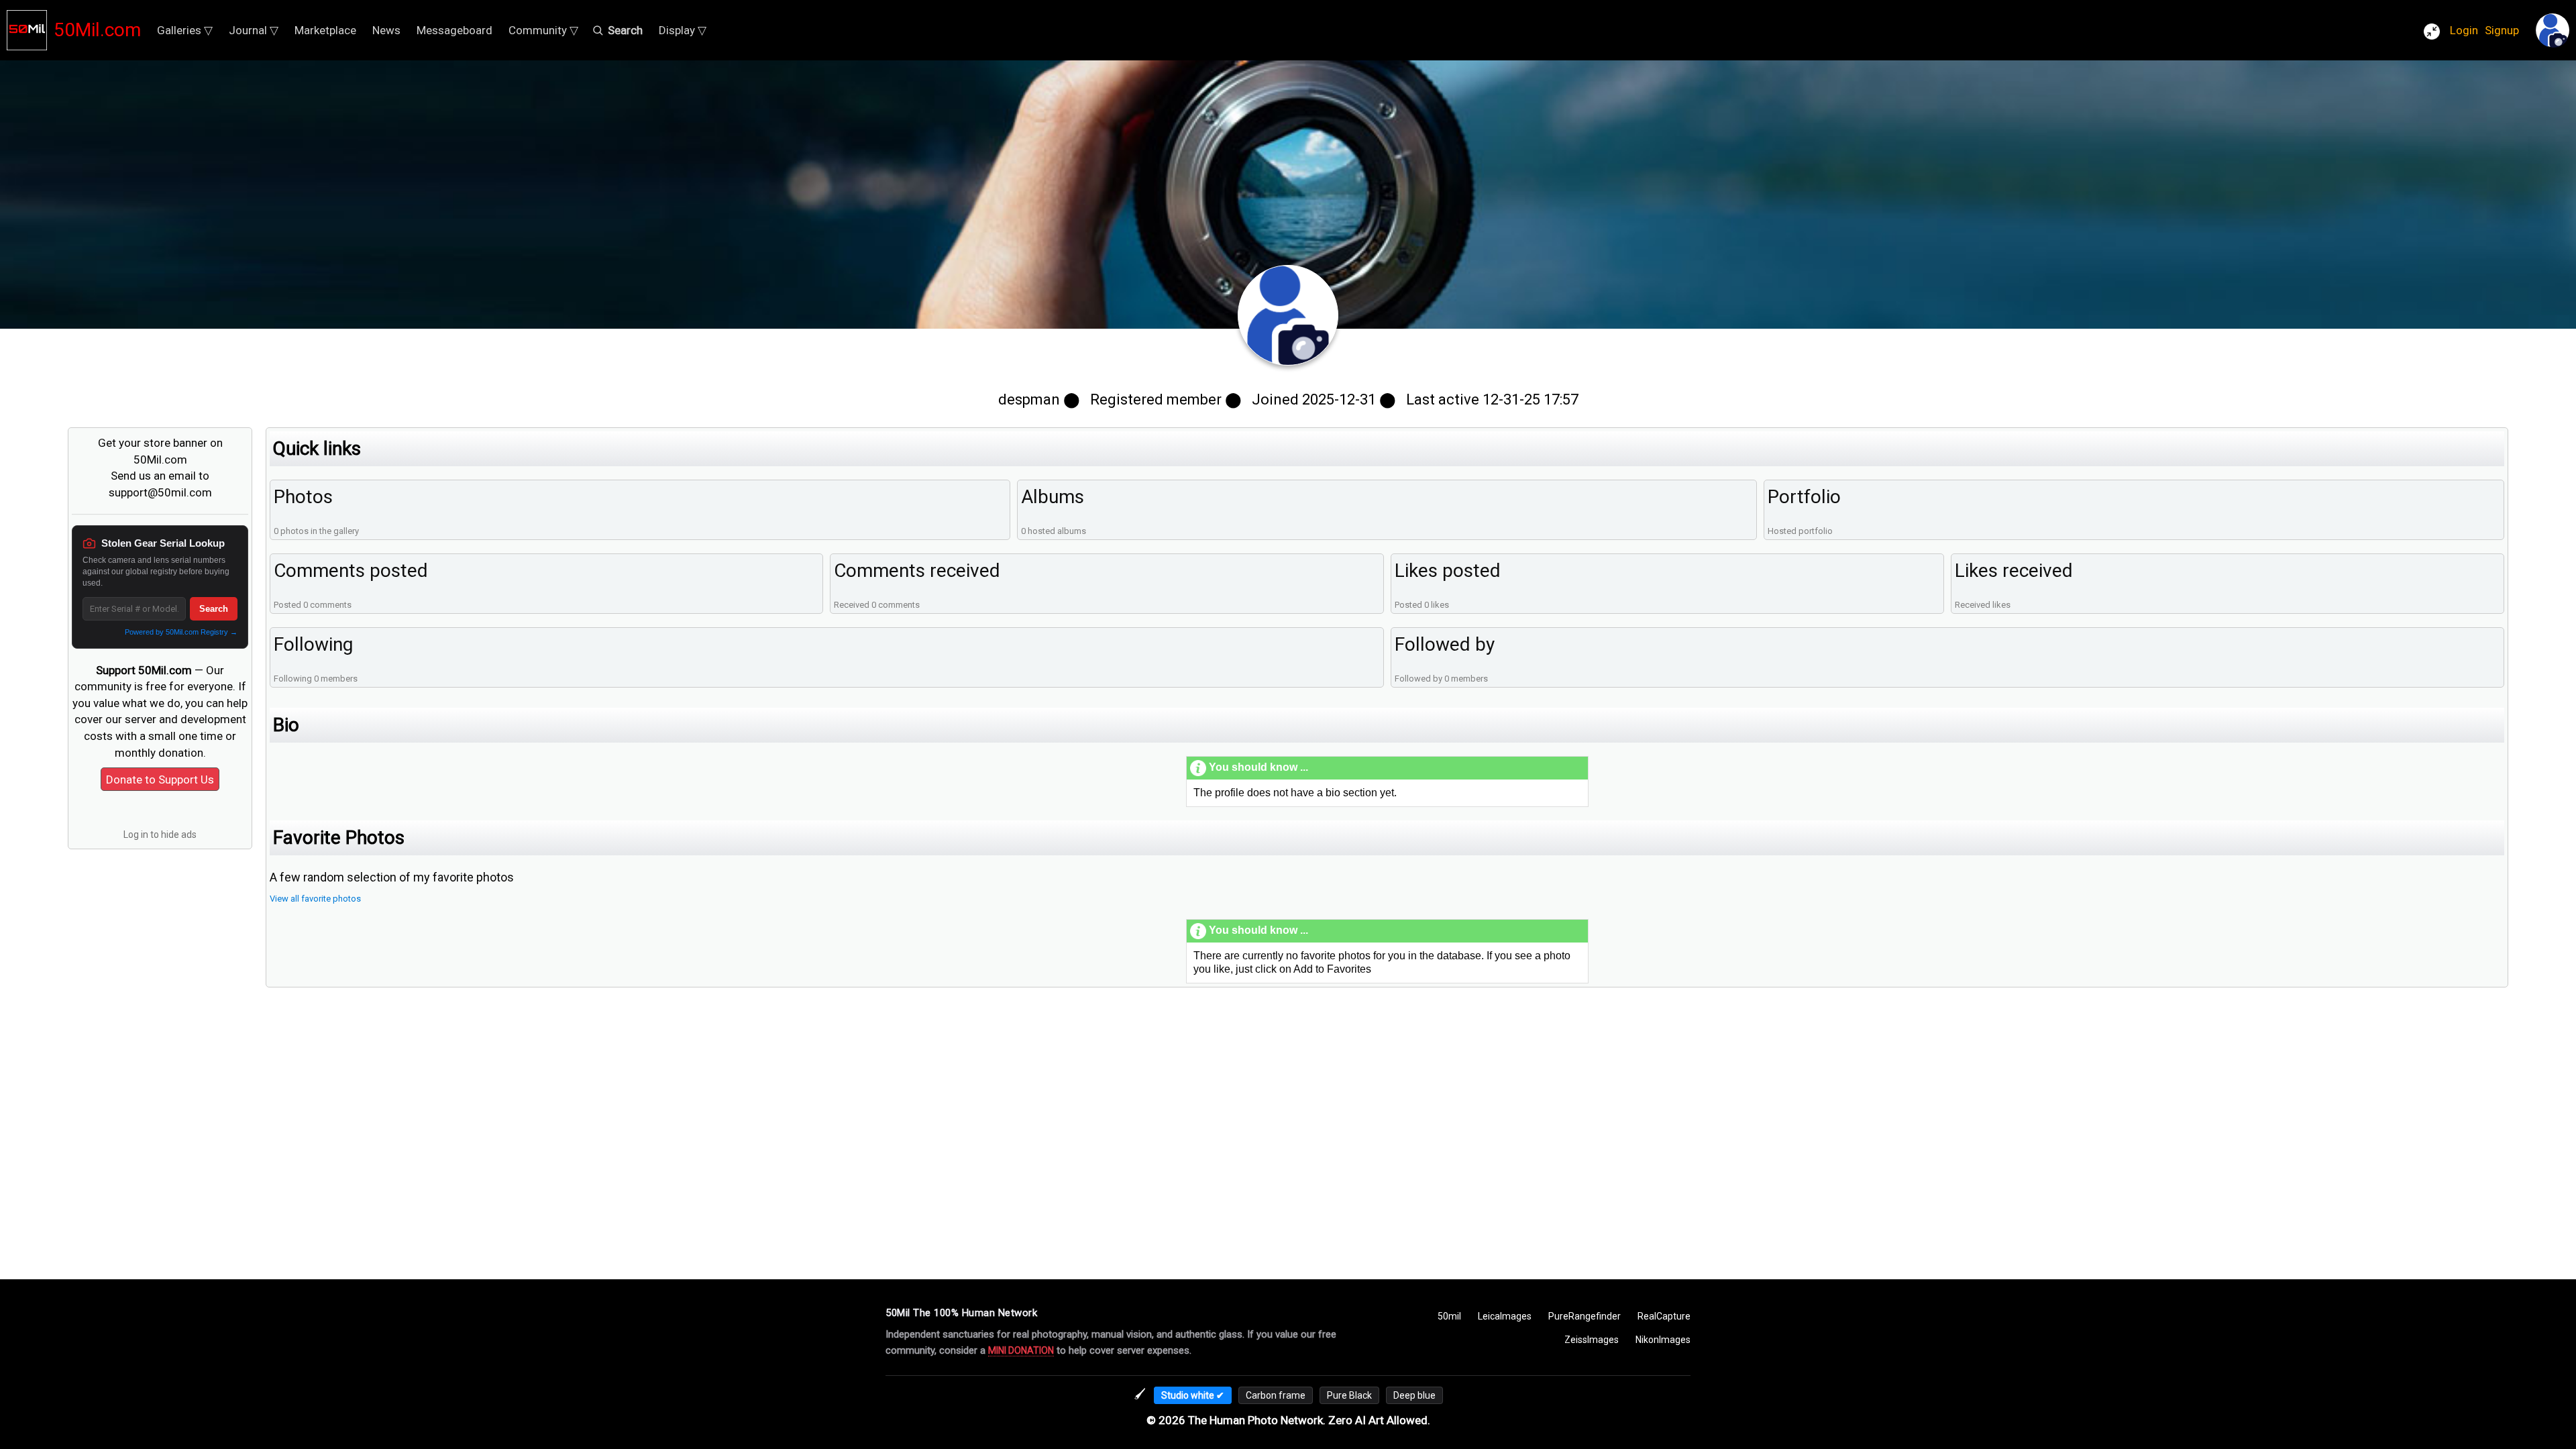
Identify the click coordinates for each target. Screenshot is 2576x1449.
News (386, 30)
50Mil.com (97, 30)
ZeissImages (1592, 1340)
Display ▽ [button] (683, 30)
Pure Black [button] (1349, 1395)
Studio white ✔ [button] (1193, 1395)
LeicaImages (1505, 1316)
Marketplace (325, 30)
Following (313, 644)
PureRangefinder (1585, 1316)
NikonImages (1663, 1340)
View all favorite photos (315, 899)
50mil (1449, 1316)
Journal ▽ (254, 30)
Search (214, 609)
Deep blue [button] (1414, 1395)
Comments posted (351, 571)
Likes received (2014, 571)
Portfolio (1804, 497)
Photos (303, 497)
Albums (1053, 497)
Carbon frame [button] (1276, 1395)
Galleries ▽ (185, 30)
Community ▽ (543, 30)
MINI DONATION (1021, 1350)
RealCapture (1664, 1316)
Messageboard (454, 30)
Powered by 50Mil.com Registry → (181, 632)
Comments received (917, 571)
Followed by (1445, 644)
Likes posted (1448, 571)
